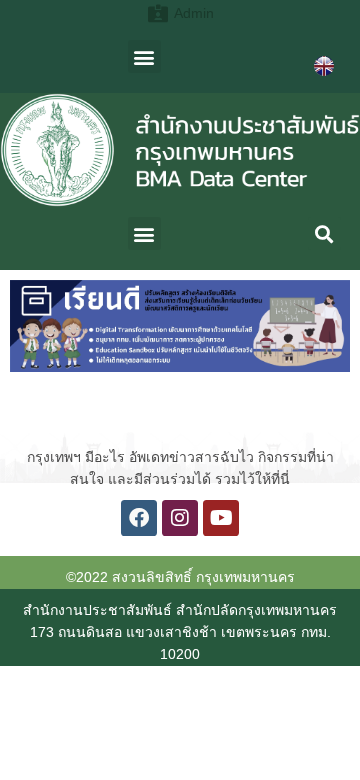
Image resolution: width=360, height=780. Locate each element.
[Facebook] (139, 518)
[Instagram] (180, 518)
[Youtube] (221, 518)
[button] (144, 56)
